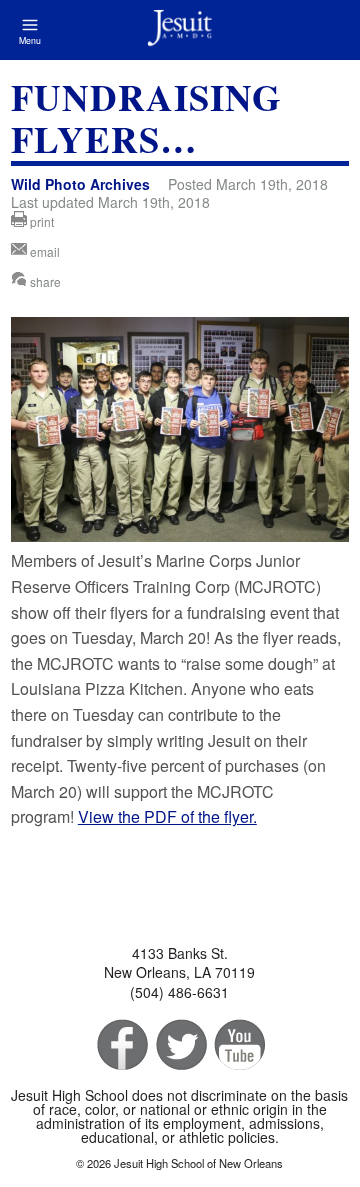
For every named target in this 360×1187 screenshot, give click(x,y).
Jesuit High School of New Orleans (180, 30)
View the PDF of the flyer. (167, 816)
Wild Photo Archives (80, 184)
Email (43, 251)
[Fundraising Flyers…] (180, 535)
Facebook (120, 1045)
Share (44, 281)
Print (40, 221)
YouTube (238, 1045)
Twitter (179, 1045)
